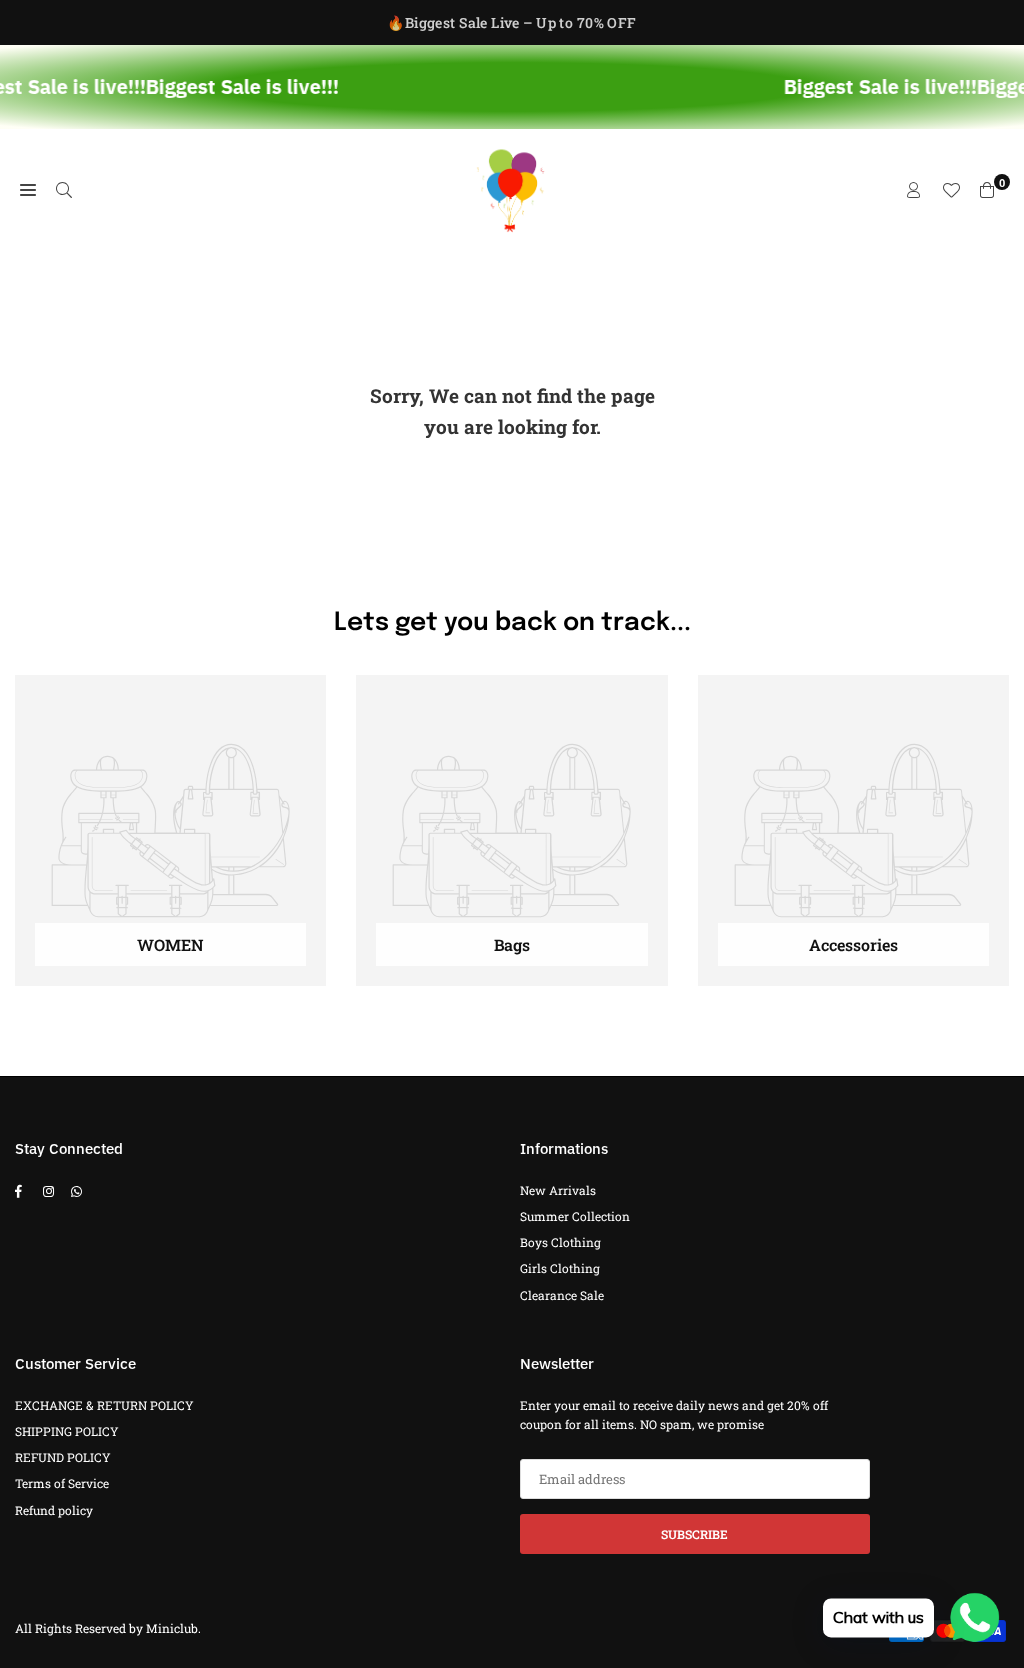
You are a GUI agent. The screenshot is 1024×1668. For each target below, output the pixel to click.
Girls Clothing (560, 1268)
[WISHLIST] (951, 190)
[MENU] (28, 190)
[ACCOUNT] (914, 190)
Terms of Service (62, 1483)
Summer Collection (575, 1216)
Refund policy (54, 1510)
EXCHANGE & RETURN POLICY (104, 1405)
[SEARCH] (64, 190)
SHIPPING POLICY (67, 1431)
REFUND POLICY (63, 1457)
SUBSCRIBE (694, 1534)
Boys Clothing (560, 1242)
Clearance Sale (562, 1295)
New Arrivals (558, 1190)
